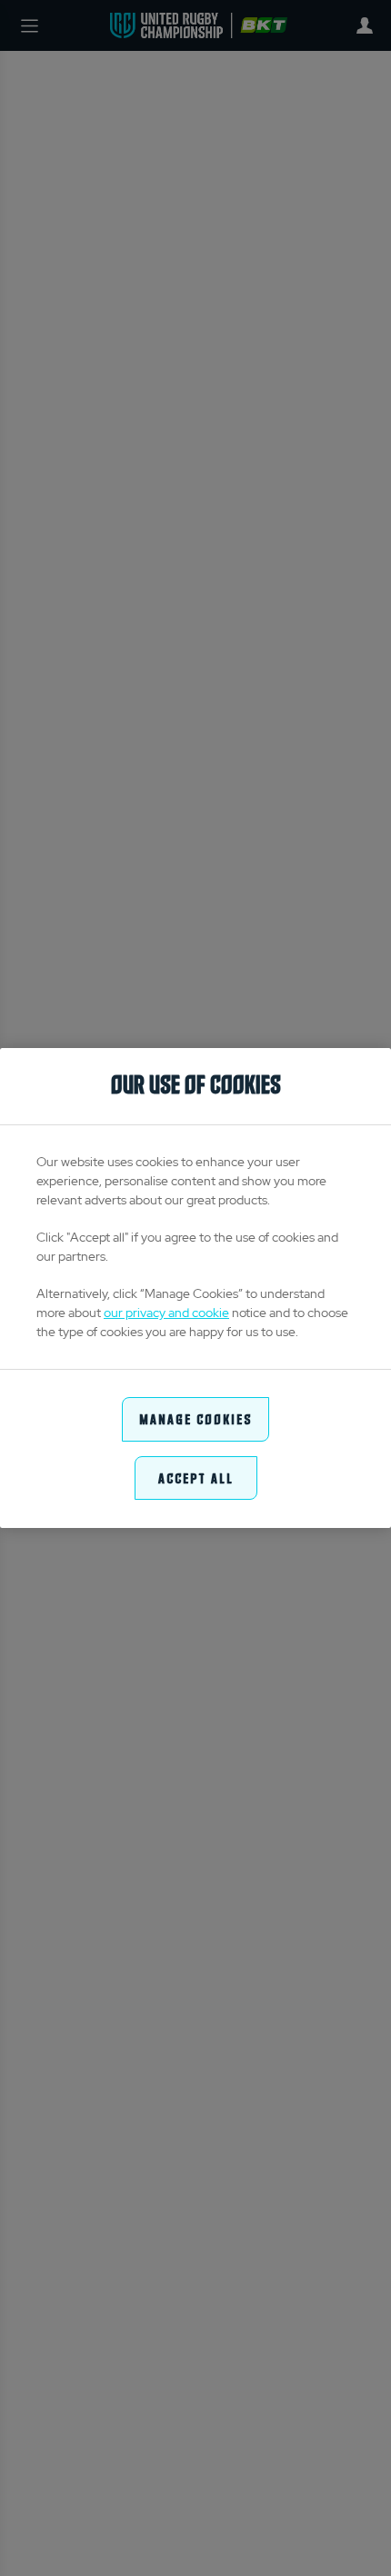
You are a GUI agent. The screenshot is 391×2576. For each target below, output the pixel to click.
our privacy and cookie (166, 1313)
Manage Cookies (195, 1418)
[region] (195, 1288)
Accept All (196, 1478)
